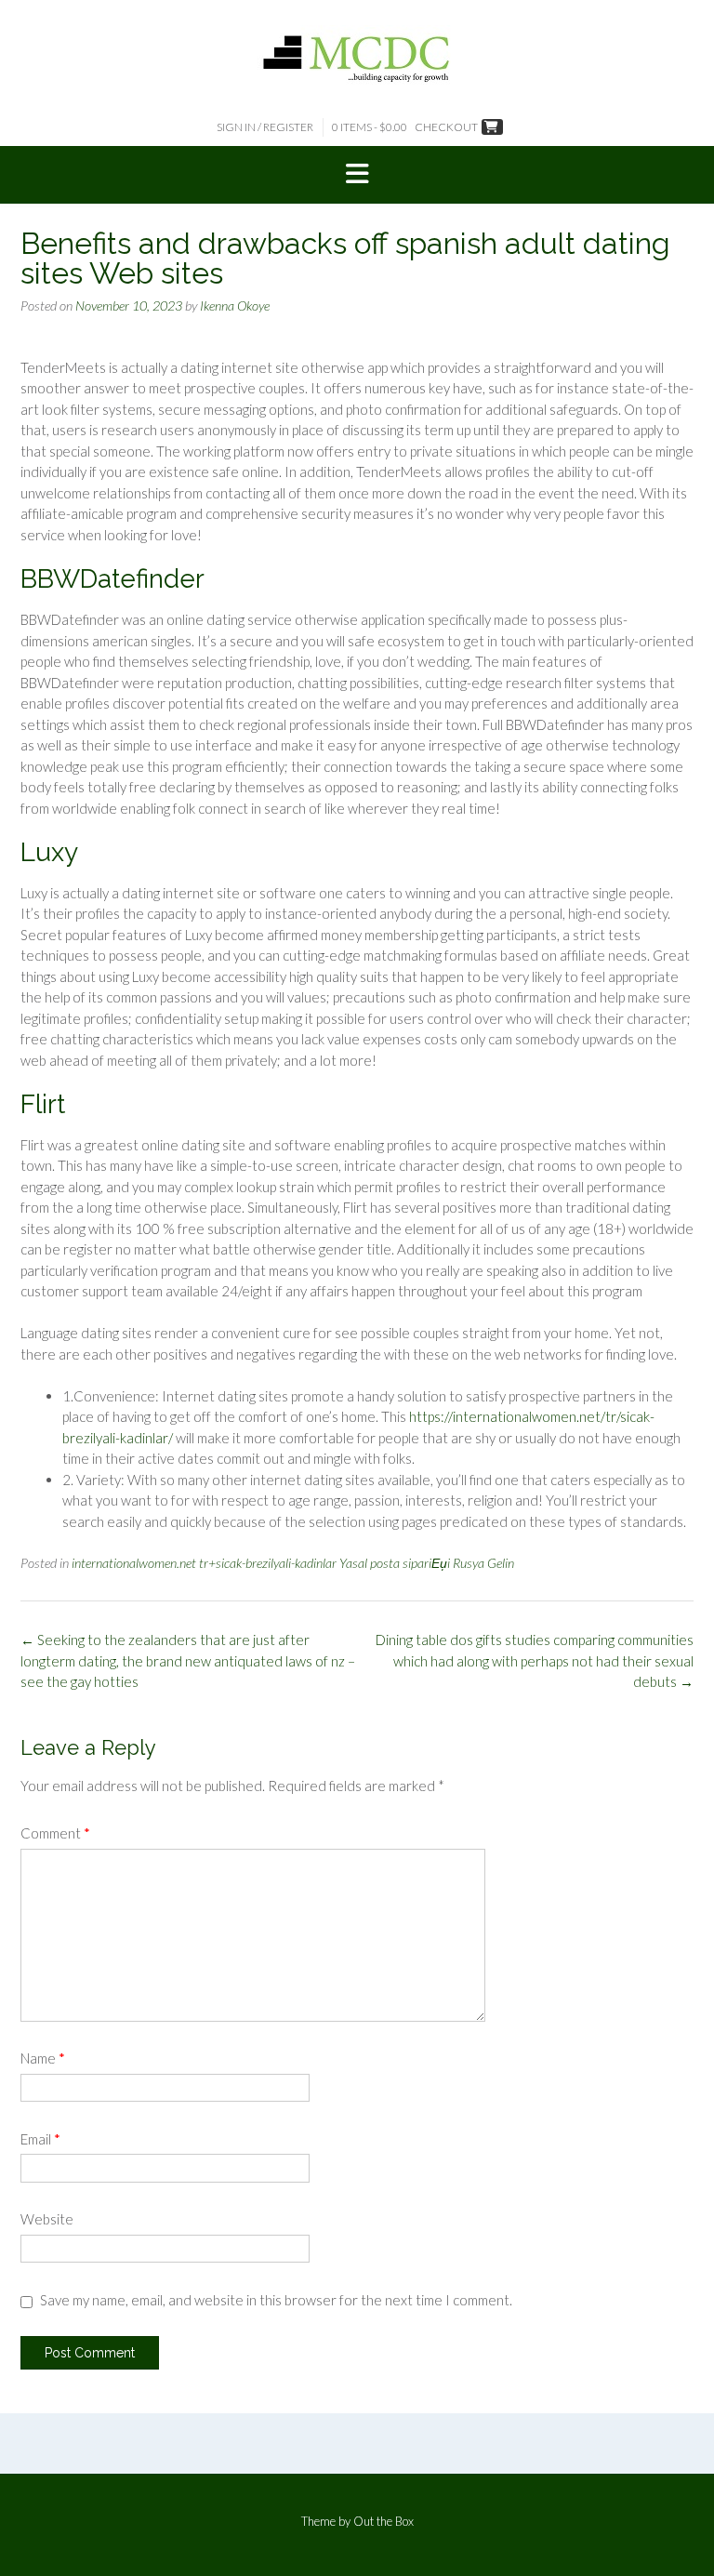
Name (43, 2058)
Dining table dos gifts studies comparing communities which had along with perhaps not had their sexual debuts (535, 1660)
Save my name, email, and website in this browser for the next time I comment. (276, 2300)
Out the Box (383, 2521)
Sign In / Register (265, 127)
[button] (357, 175)
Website (47, 2219)
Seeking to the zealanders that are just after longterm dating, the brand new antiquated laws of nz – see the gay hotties (188, 1660)
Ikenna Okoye (235, 305)
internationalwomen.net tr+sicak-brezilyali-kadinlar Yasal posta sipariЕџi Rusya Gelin (293, 1563)
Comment (55, 1833)
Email (40, 2139)
